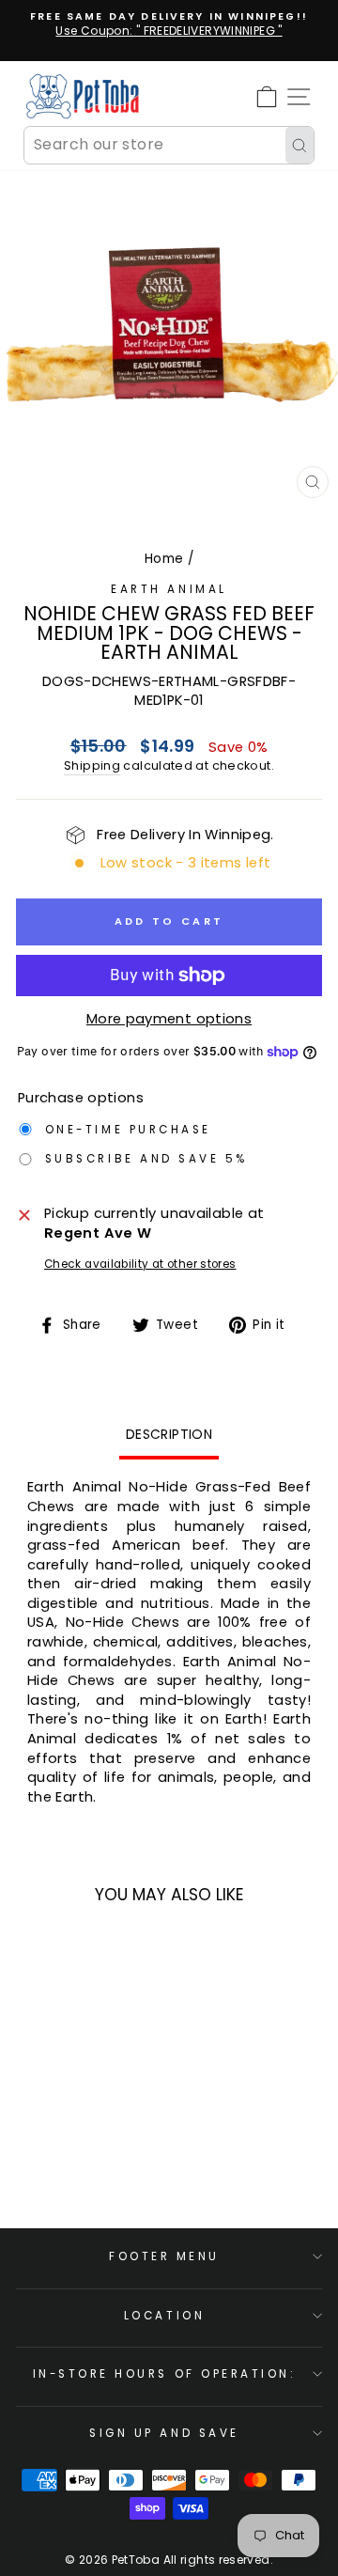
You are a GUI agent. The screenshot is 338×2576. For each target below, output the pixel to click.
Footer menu (164, 2256)
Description (169, 1434)
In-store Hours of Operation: (165, 2374)
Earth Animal (169, 589)
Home (164, 559)
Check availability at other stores (140, 1264)
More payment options (169, 1019)
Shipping (92, 765)
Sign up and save (164, 2433)
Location (164, 2316)
